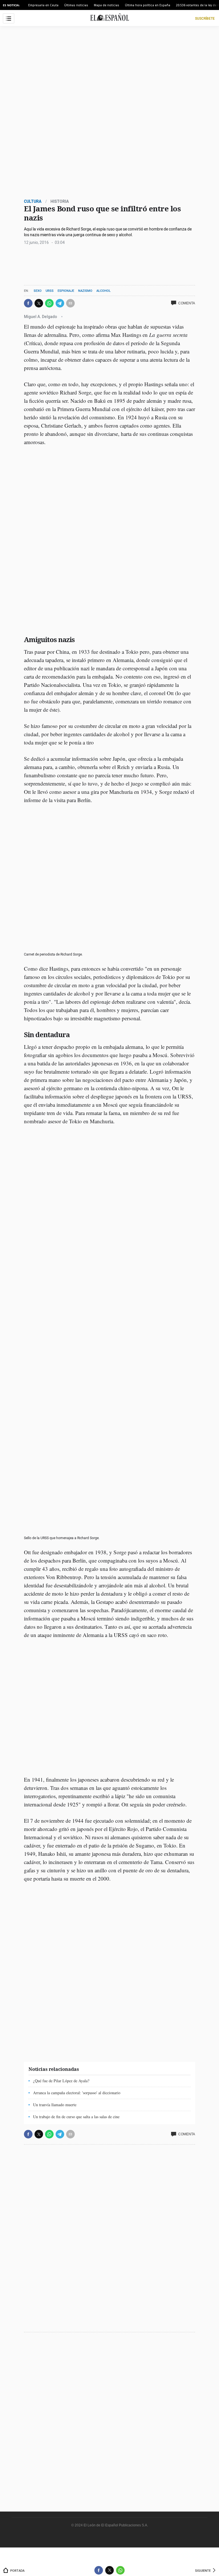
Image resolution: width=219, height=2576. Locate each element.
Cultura (33, 201)
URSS (50, 291)
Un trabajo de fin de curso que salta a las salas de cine (76, 2117)
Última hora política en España (148, 5)
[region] (67, 263)
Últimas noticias (76, 5)
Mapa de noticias (107, 5)
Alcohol (104, 291)
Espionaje (66, 291)
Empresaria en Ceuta (43, 5)
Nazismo (85, 291)
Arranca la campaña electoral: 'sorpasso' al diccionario (77, 2093)
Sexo (38, 291)
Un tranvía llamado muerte (55, 2105)
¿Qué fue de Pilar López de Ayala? (61, 2081)
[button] (28, 303)
